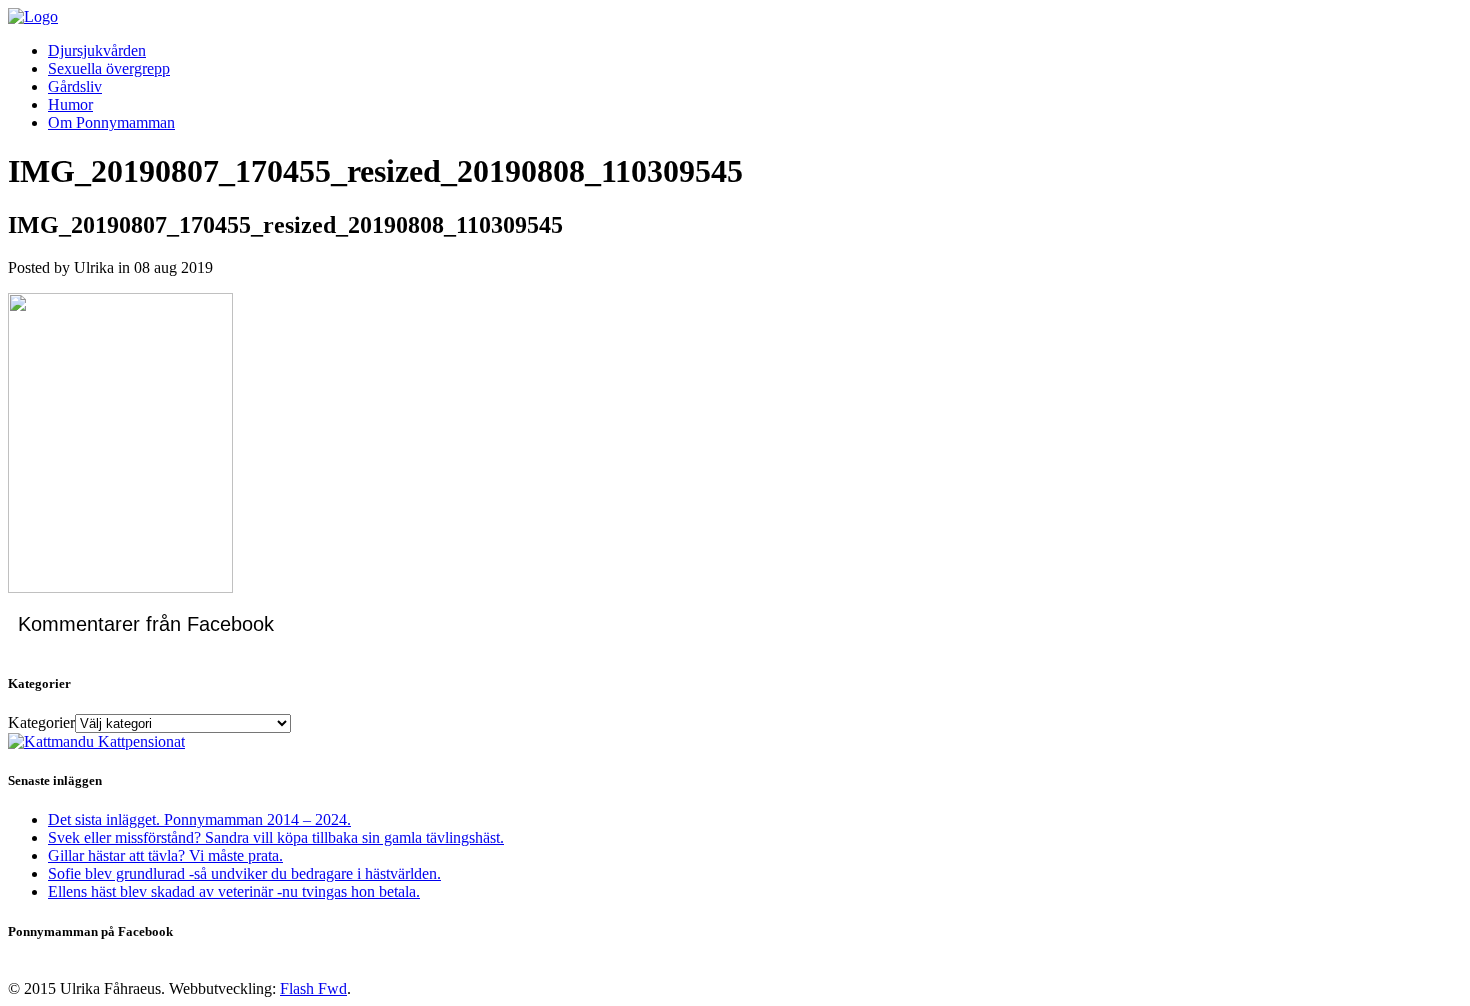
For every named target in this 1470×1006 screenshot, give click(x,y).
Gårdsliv (75, 86)
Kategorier (41, 722)
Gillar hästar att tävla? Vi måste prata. (165, 855)
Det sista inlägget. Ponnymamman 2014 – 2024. (199, 819)
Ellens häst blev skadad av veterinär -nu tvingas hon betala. (234, 891)
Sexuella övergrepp (109, 68)
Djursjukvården (97, 50)
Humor (70, 104)
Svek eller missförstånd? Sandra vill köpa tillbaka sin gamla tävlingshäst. (276, 837)
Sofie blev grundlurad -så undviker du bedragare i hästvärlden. (244, 873)
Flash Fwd (313, 988)
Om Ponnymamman (111, 122)
